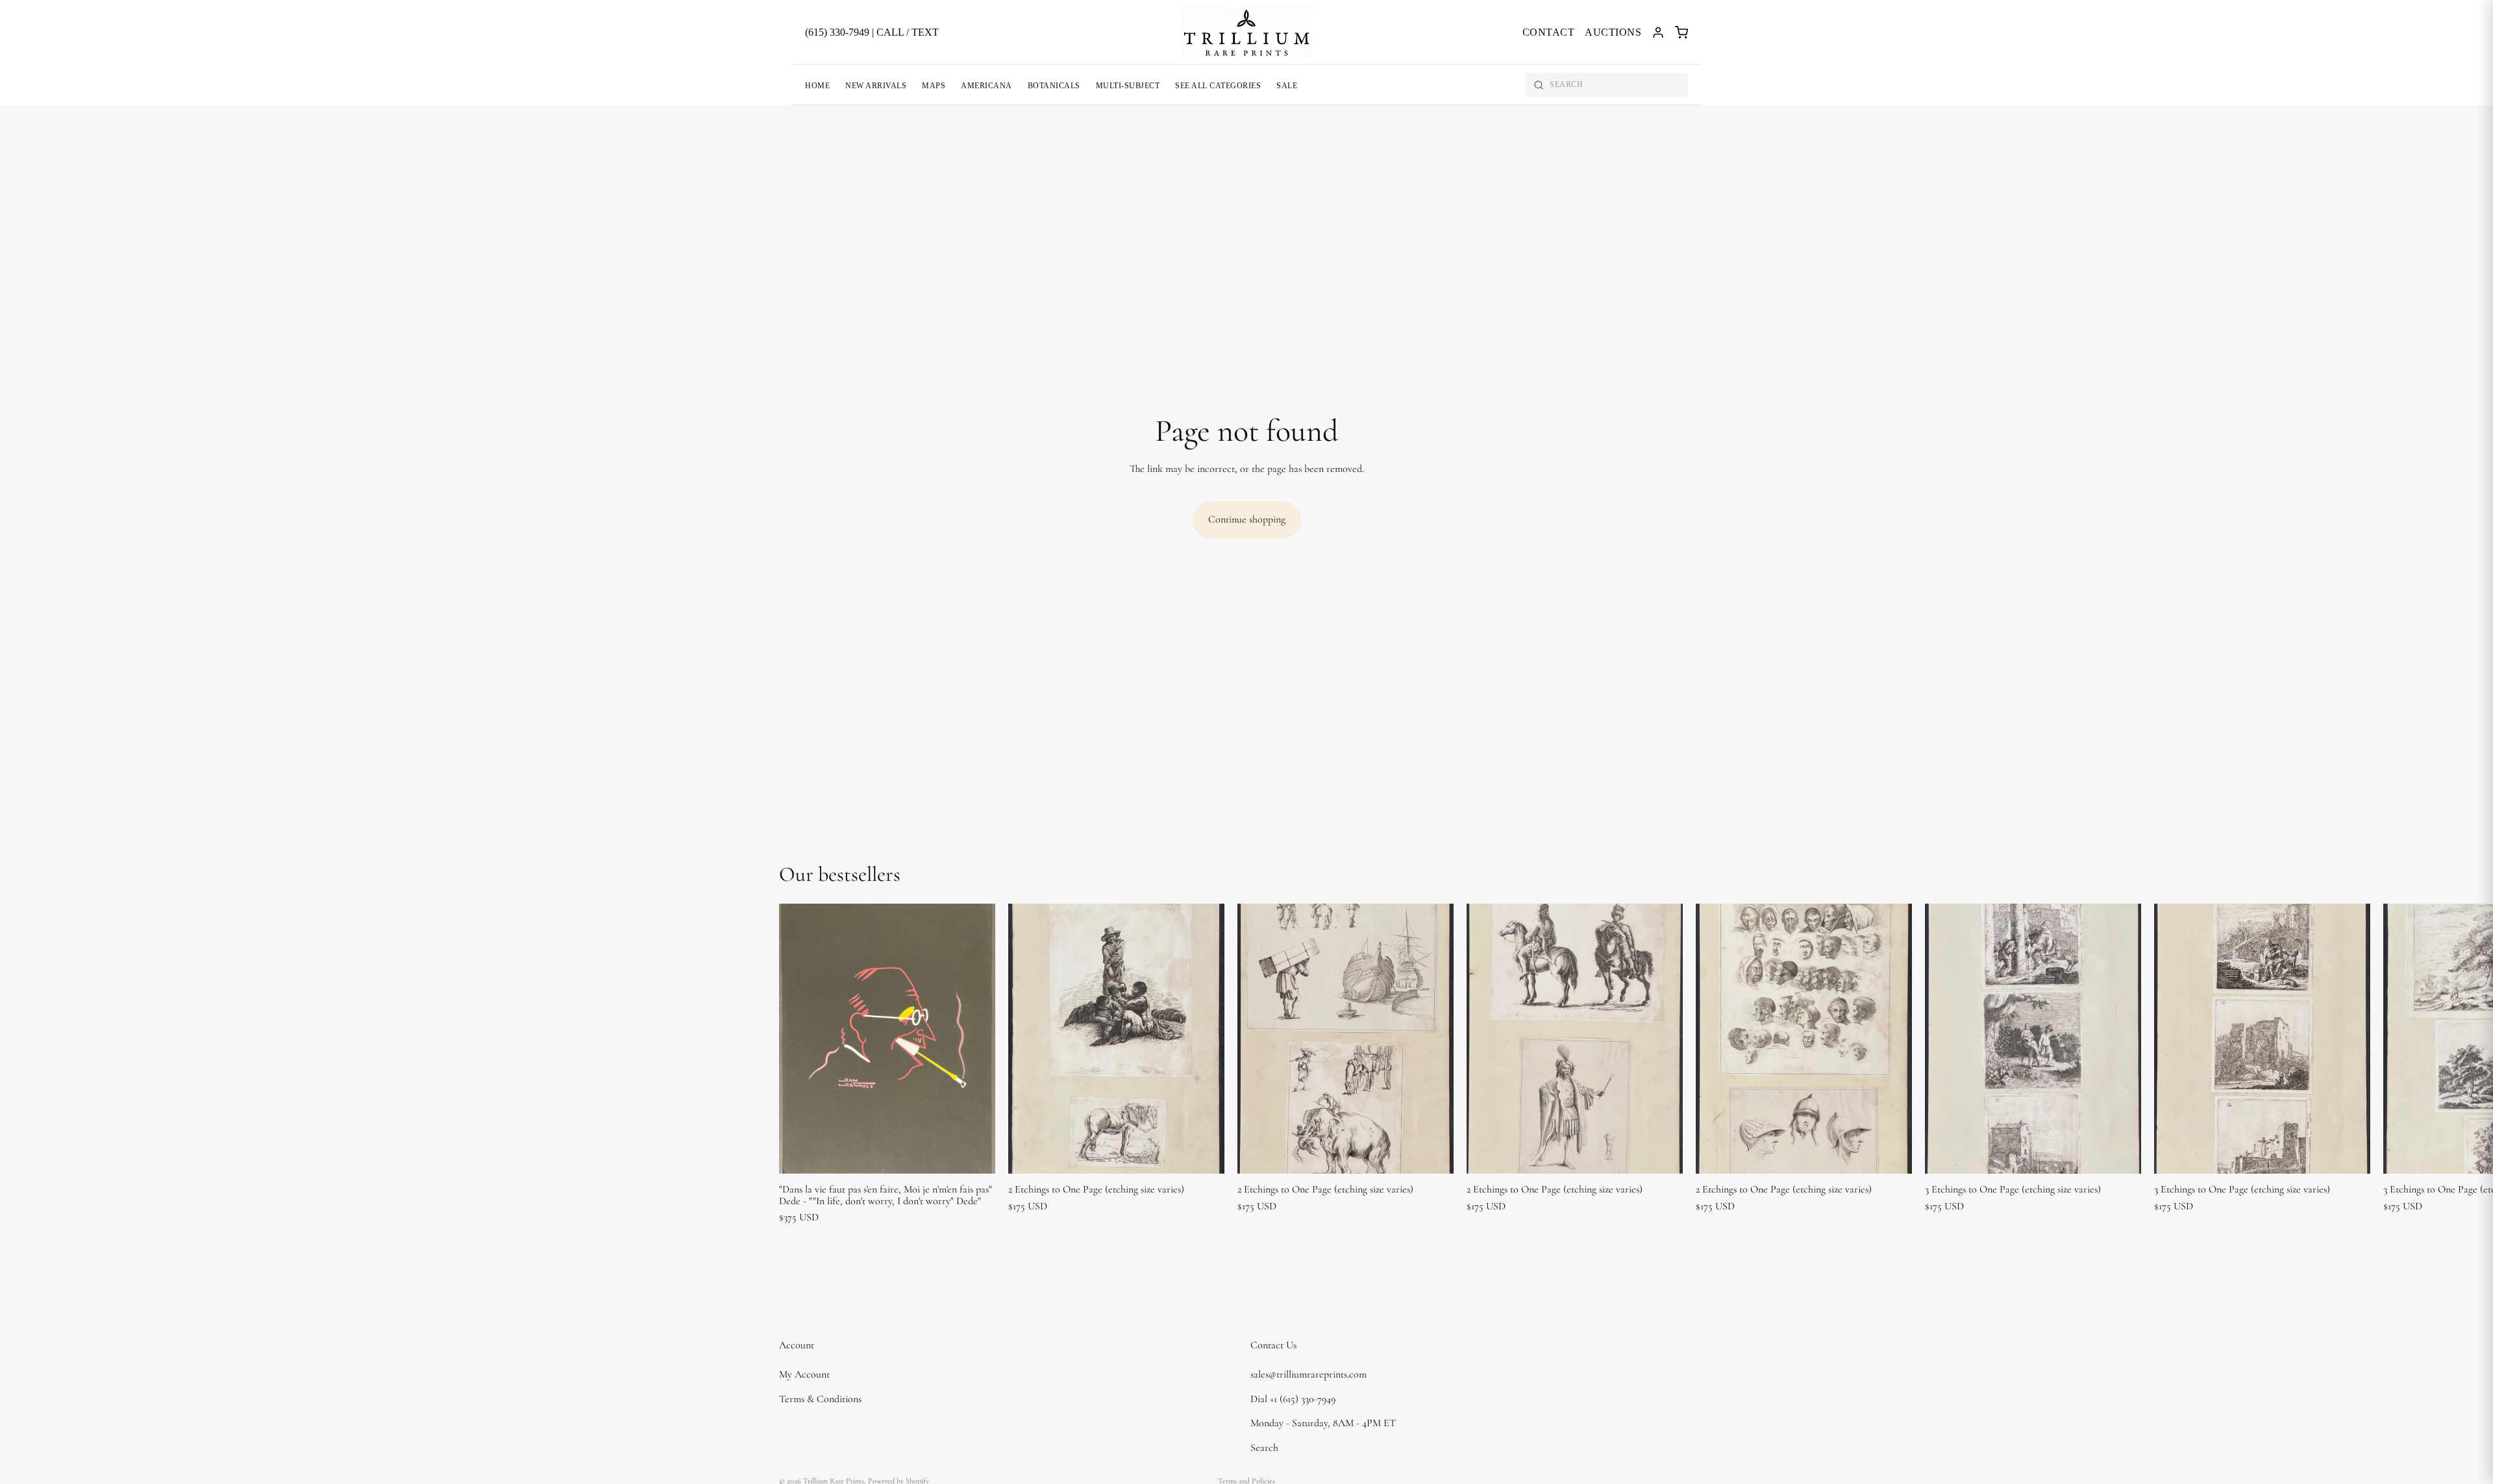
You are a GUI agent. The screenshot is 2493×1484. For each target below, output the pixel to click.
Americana (986, 86)
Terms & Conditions (820, 1399)
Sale (1287, 86)
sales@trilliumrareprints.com (1309, 1374)
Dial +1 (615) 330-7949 (1293, 1399)
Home (817, 86)
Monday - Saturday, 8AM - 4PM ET (1323, 1424)
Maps (934, 86)
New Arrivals (876, 86)
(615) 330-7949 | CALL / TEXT (872, 32)
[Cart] (1681, 32)
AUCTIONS (1613, 32)
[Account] (1658, 32)
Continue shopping (1247, 519)
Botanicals (1054, 86)
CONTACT (1549, 32)
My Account (804, 1374)
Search (1264, 1448)
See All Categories (1218, 86)
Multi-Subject (1128, 86)
